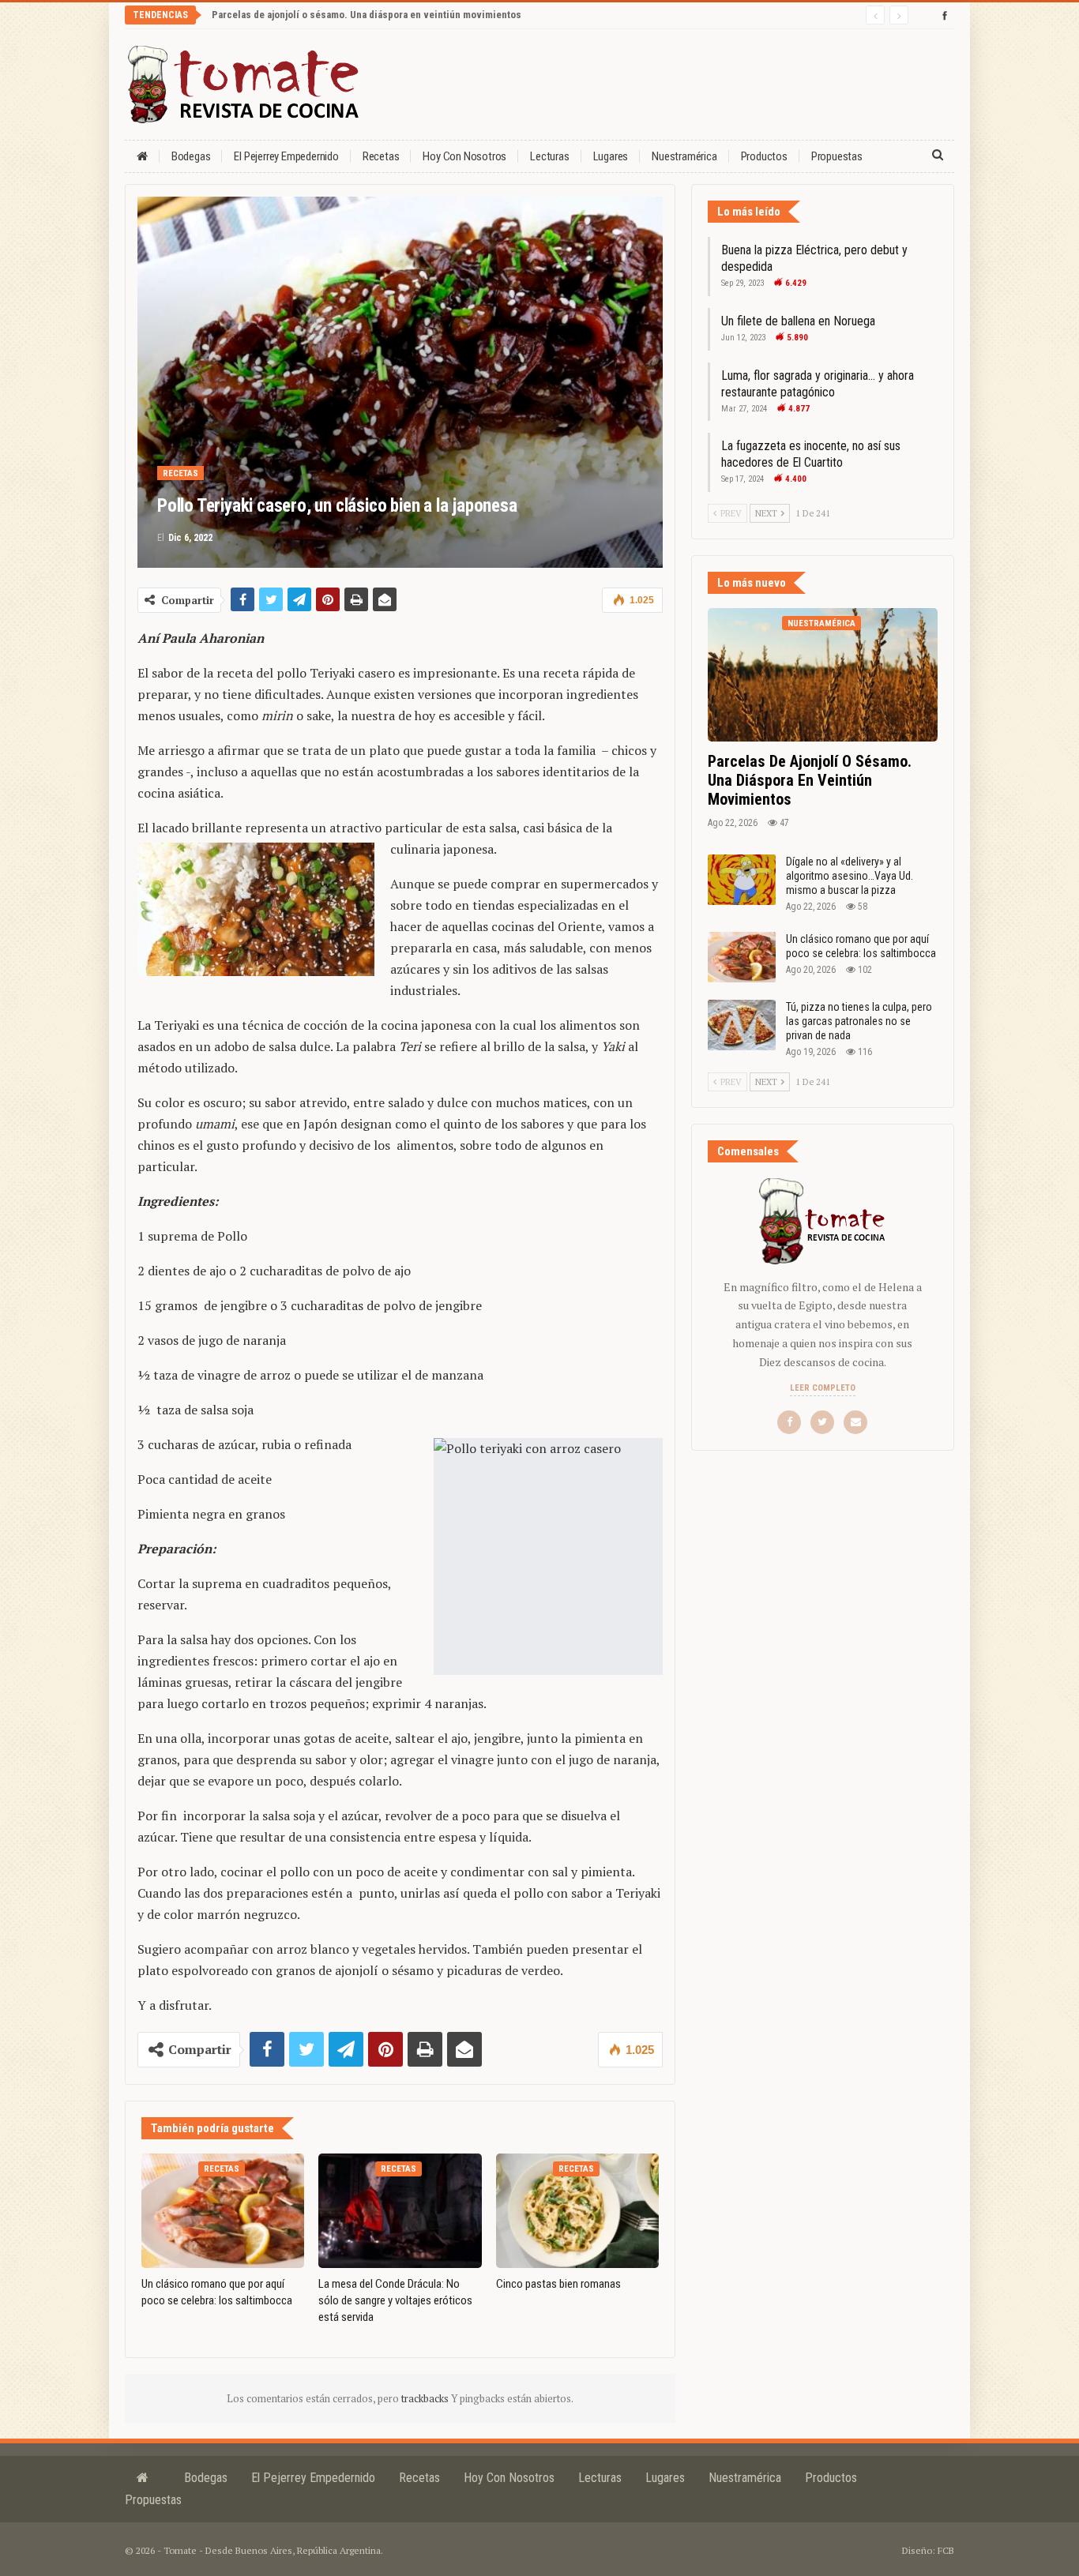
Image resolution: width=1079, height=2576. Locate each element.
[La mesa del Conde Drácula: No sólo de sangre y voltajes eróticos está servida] (400, 2210)
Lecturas (549, 156)
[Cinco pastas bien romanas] (577, 2210)
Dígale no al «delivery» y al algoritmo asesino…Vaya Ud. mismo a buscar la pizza (850, 876)
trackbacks (426, 2398)
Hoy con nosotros (464, 156)
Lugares (611, 156)
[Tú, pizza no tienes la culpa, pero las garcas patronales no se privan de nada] (742, 1025)
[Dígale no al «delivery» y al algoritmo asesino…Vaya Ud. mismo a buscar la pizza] (742, 880)
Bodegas (191, 156)
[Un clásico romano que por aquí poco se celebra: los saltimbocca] (223, 2210)
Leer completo (823, 1388)
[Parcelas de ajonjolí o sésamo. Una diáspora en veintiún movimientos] (823, 675)
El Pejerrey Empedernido (286, 156)
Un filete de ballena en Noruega (798, 321)
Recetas (381, 156)
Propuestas (837, 156)
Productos (764, 156)
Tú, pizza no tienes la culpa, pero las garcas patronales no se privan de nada (859, 1021)
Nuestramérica (684, 156)
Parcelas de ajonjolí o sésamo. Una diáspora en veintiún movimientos (367, 15)
